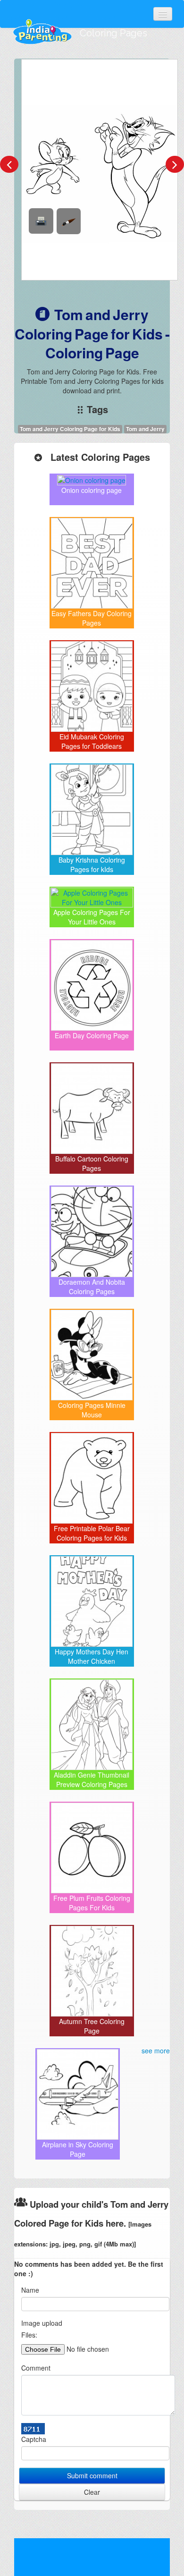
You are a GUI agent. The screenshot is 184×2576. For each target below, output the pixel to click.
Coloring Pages (113, 33)
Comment (36, 2368)
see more (156, 2051)
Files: (29, 2335)
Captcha (34, 2439)
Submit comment (92, 2475)
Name (30, 2290)
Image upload (42, 2323)
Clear (92, 2492)
